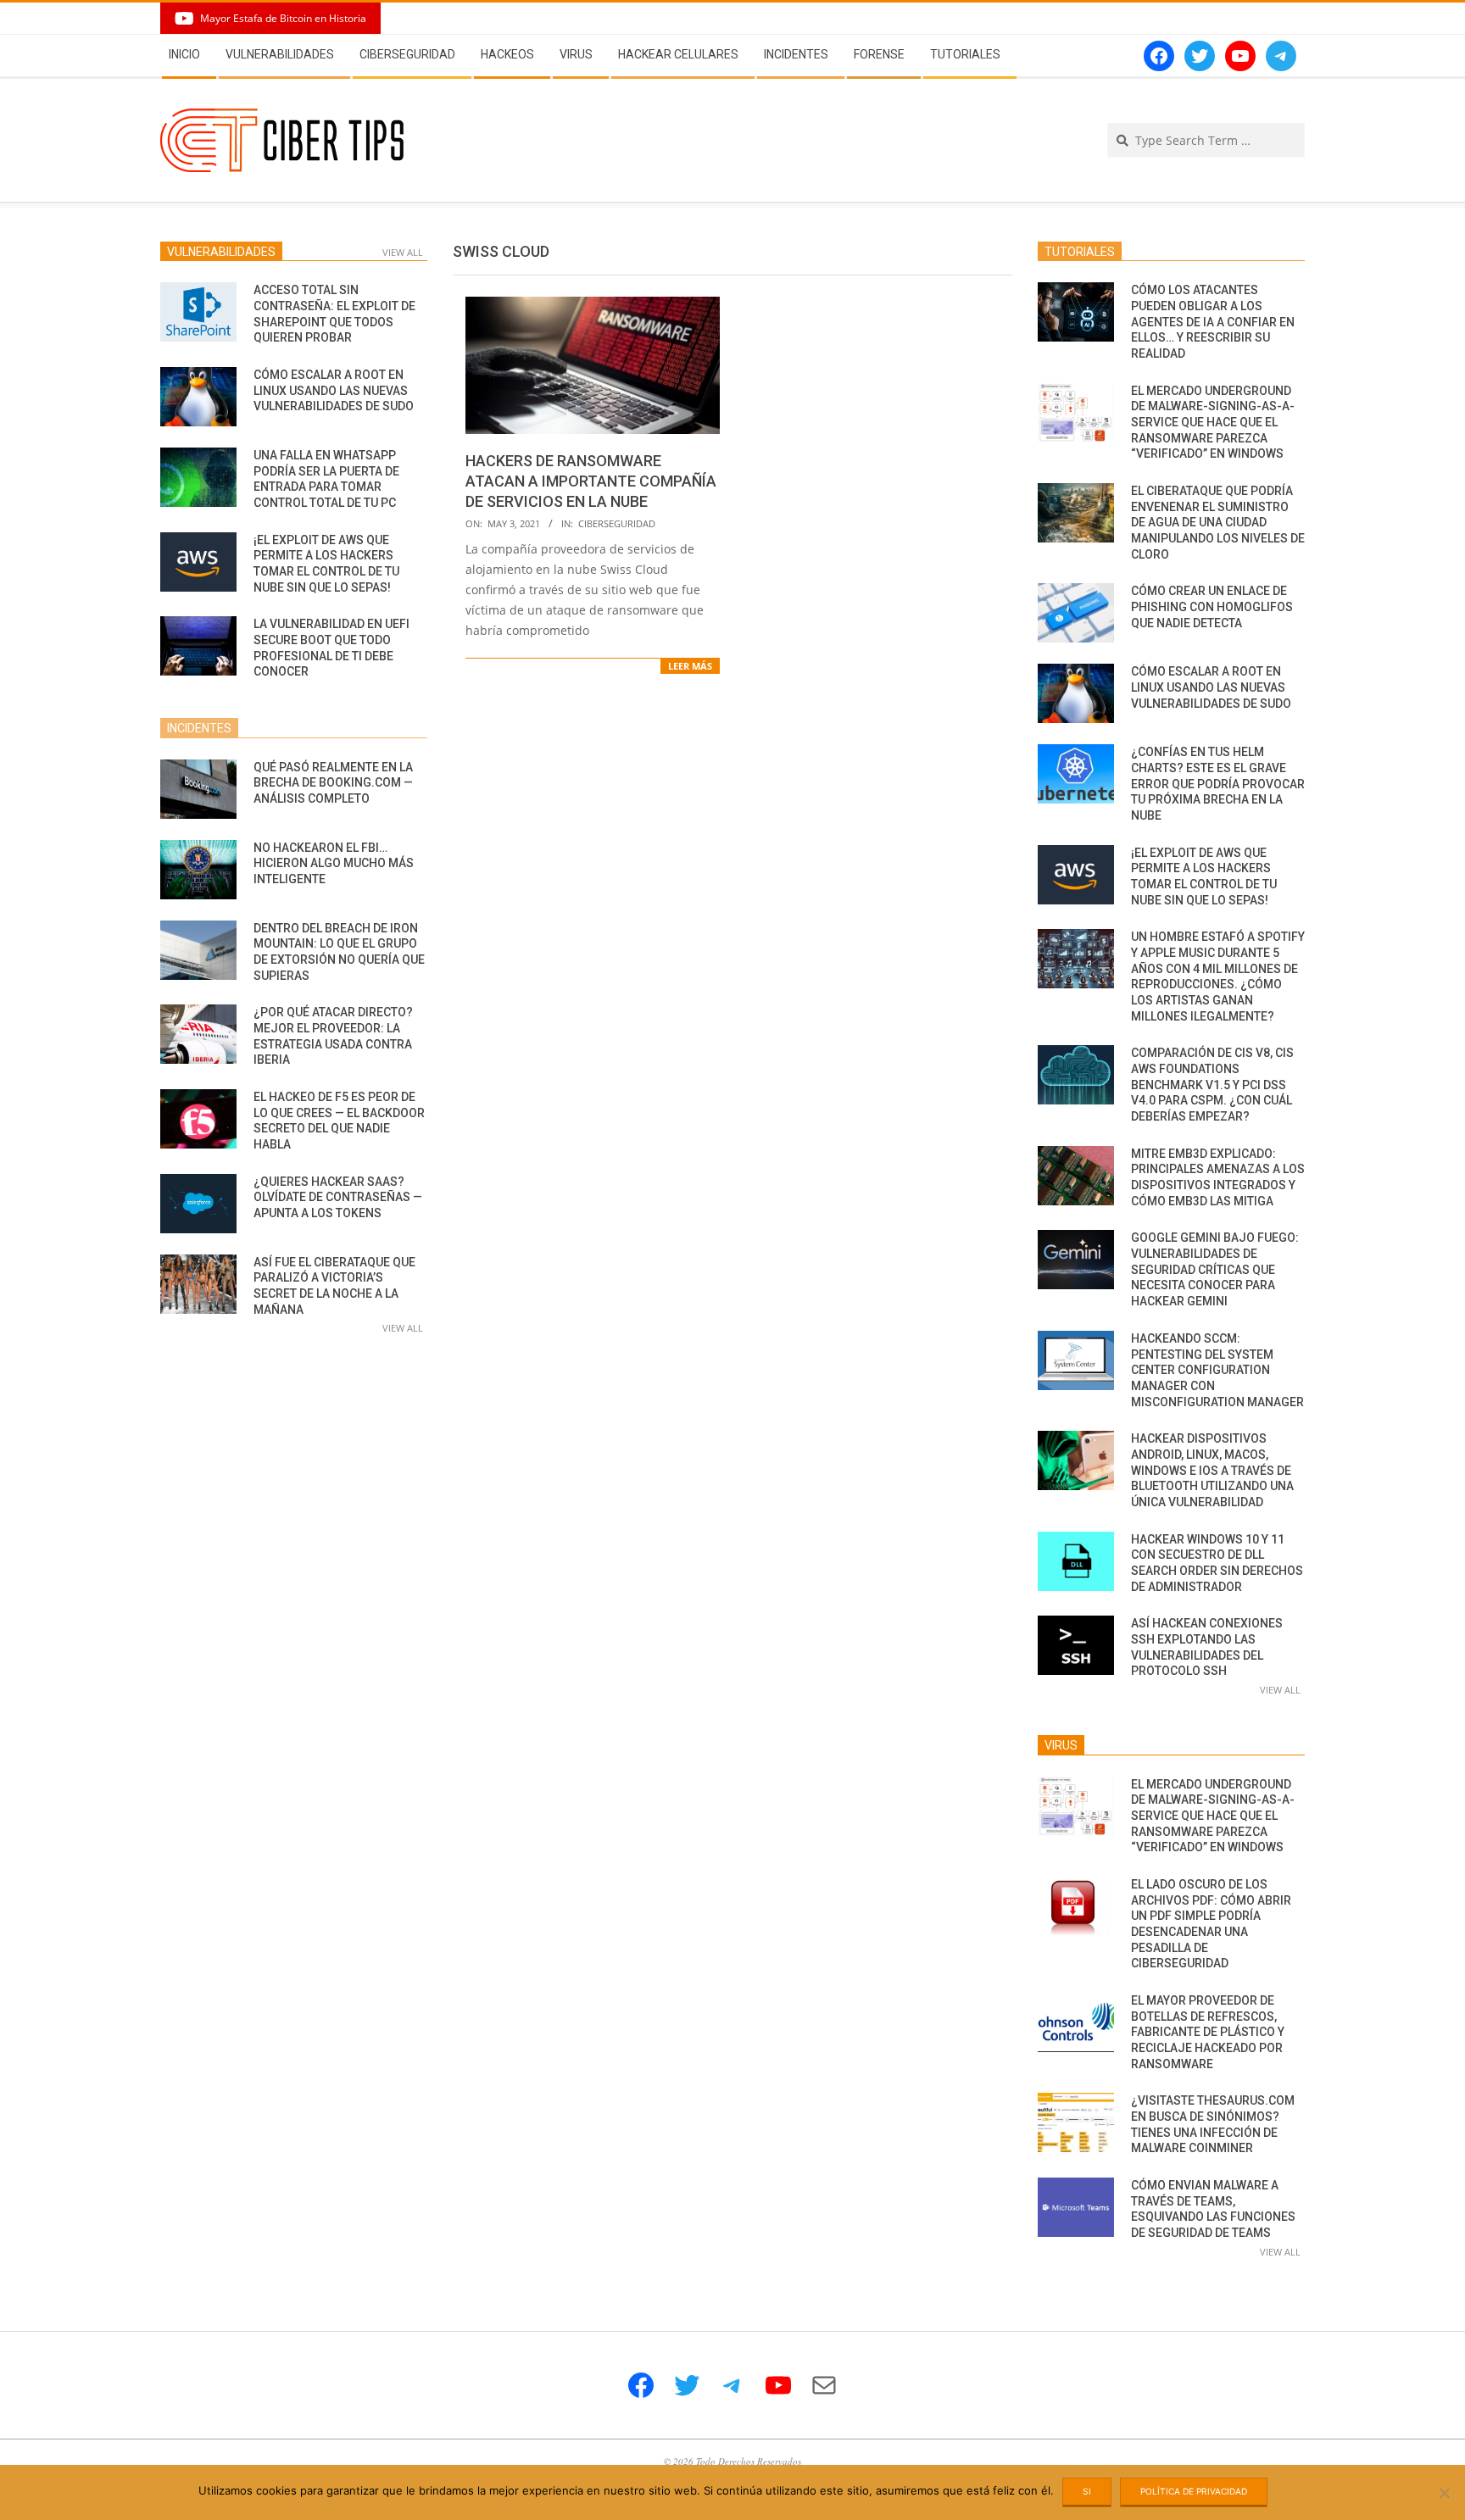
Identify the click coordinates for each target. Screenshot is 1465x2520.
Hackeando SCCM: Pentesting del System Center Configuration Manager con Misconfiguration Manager (1217, 1370)
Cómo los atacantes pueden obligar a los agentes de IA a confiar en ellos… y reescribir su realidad (1213, 322)
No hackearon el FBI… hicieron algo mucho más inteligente (334, 863)
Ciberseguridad (617, 523)
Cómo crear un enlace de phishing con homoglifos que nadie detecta (1212, 606)
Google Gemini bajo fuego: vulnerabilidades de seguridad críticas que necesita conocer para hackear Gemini (1215, 1269)
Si (1087, 2491)
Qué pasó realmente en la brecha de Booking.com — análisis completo (333, 783)
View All (403, 252)
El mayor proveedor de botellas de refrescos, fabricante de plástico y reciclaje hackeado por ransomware (1208, 2032)
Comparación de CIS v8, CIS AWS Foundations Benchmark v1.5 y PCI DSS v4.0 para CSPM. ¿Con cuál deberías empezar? (1212, 1085)
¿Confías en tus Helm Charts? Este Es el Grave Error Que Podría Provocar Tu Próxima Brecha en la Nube (1218, 784)
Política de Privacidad (1194, 2491)
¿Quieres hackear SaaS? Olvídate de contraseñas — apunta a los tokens (338, 1197)
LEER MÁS (690, 666)
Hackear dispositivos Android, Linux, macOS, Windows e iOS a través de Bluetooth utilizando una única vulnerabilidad (1212, 1470)
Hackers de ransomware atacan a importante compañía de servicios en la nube (591, 481)
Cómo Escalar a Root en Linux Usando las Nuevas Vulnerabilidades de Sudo (334, 390)
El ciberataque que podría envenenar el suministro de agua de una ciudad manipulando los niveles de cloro (1218, 523)
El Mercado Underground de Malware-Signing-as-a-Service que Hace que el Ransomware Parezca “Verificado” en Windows (1213, 423)
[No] (1444, 2493)
